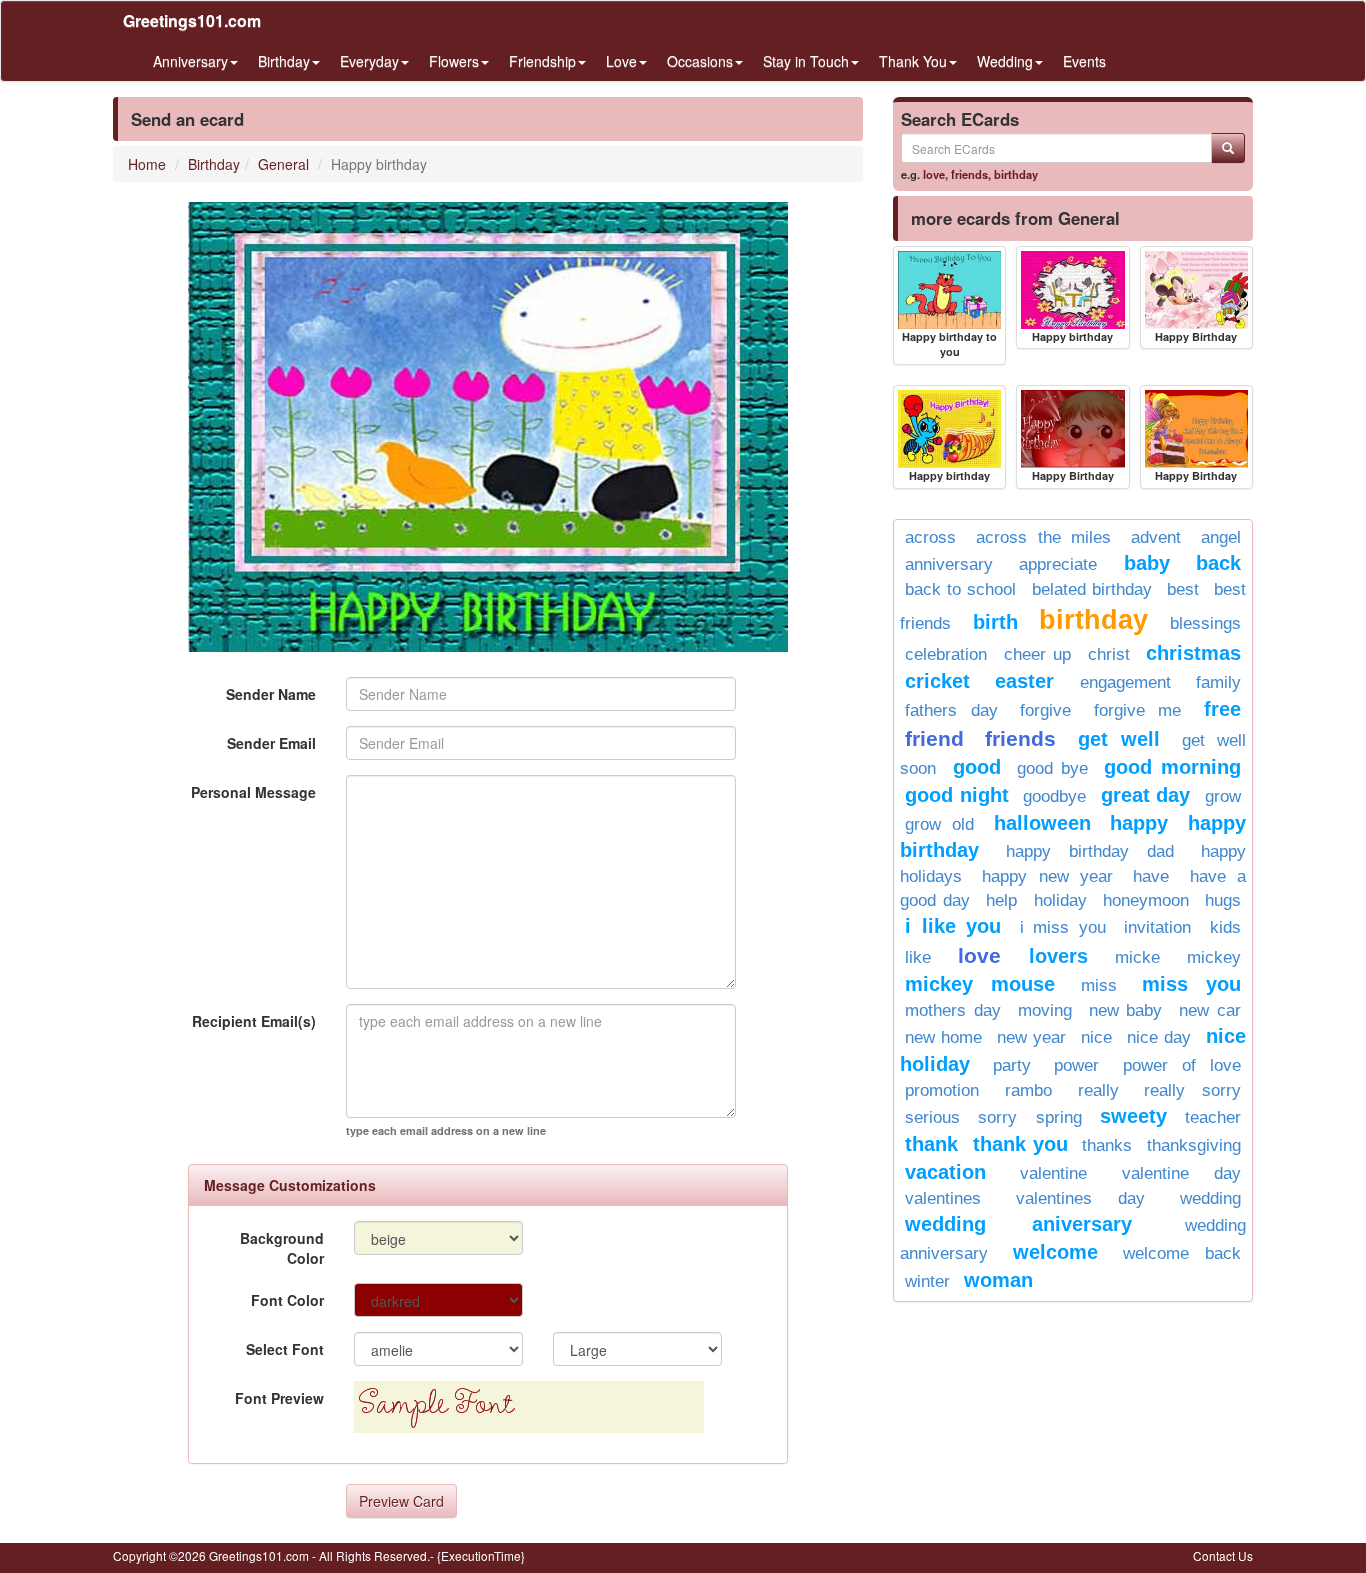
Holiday (1060, 900)
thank (931, 1144)
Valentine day (1181, 1173)
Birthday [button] (284, 61)
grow (1223, 796)
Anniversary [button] (190, 61)
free (1222, 709)
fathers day (951, 710)
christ (1109, 654)
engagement (1125, 682)
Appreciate (1058, 564)
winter (927, 1281)
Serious (932, 1117)
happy (1139, 823)
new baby (1126, 1010)
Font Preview (279, 1398)
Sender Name (271, 694)
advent (1156, 537)
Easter (1024, 681)
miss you (1191, 984)
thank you (1020, 1144)
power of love (1182, 1065)
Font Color (287, 1300)
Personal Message (253, 792)
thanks (1107, 1145)
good (977, 767)
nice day (1159, 1037)
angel (1221, 537)
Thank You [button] (913, 61)
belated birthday (1092, 589)
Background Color (282, 1248)
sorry (997, 1117)
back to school (960, 589)
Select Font (285, 1349)
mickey (1214, 957)
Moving (1045, 1010)
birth (995, 622)
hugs (1223, 900)
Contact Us (1223, 1555)
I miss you (1063, 927)
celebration (946, 654)
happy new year (1047, 876)
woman (998, 1280)
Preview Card (401, 1501)
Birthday (214, 164)
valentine (1053, 1173)
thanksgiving (1194, 1145)
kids (1225, 927)
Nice (1096, 1037)
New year (1031, 1037)
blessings (1205, 623)
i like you (953, 926)
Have (1151, 876)
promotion (942, 1090)
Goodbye (1054, 796)
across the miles (1044, 537)
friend (934, 738)
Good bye (1052, 768)
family (1218, 682)
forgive (1045, 710)
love (934, 174)
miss (1099, 985)
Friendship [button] (542, 61)
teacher (1213, 1117)
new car (1210, 1010)
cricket (937, 681)
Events (1084, 61)
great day (1146, 795)
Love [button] (621, 61)
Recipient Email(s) (254, 1021)
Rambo (1028, 1090)
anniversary (949, 564)
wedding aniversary (1018, 1224)
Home (147, 164)
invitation (1157, 927)
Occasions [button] (700, 61)
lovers (1058, 956)
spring (1059, 1117)
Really (1098, 1090)
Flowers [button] (454, 61)
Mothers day (953, 1010)
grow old (939, 824)
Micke (1137, 957)
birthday (1016, 174)
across (930, 537)
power (1076, 1065)
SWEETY (1133, 1116)
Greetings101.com (192, 20)
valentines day (1080, 1198)
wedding (1210, 1198)
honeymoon (1146, 900)
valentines (943, 1198)
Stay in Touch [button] (806, 61)
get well (1119, 739)
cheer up (1038, 654)
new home (943, 1037)
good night (957, 795)
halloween (1042, 823)
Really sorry (1192, 1090)
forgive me (1138, 710)
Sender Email (271, 743)
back (1218, 563)
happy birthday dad (1090, 851)
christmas (1193, 653)
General (283, 164)
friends (969, 174)
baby (1147, 563)
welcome (1055, 1252)
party (1012, 1065)
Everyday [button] (369, 61)
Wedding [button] (1005, 61)
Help (1001, 900)
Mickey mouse (980, 984)
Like (918, 957)
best (1183, 589)
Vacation (945, 1172)
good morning (1172, 767)
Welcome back (1182, 1253)
